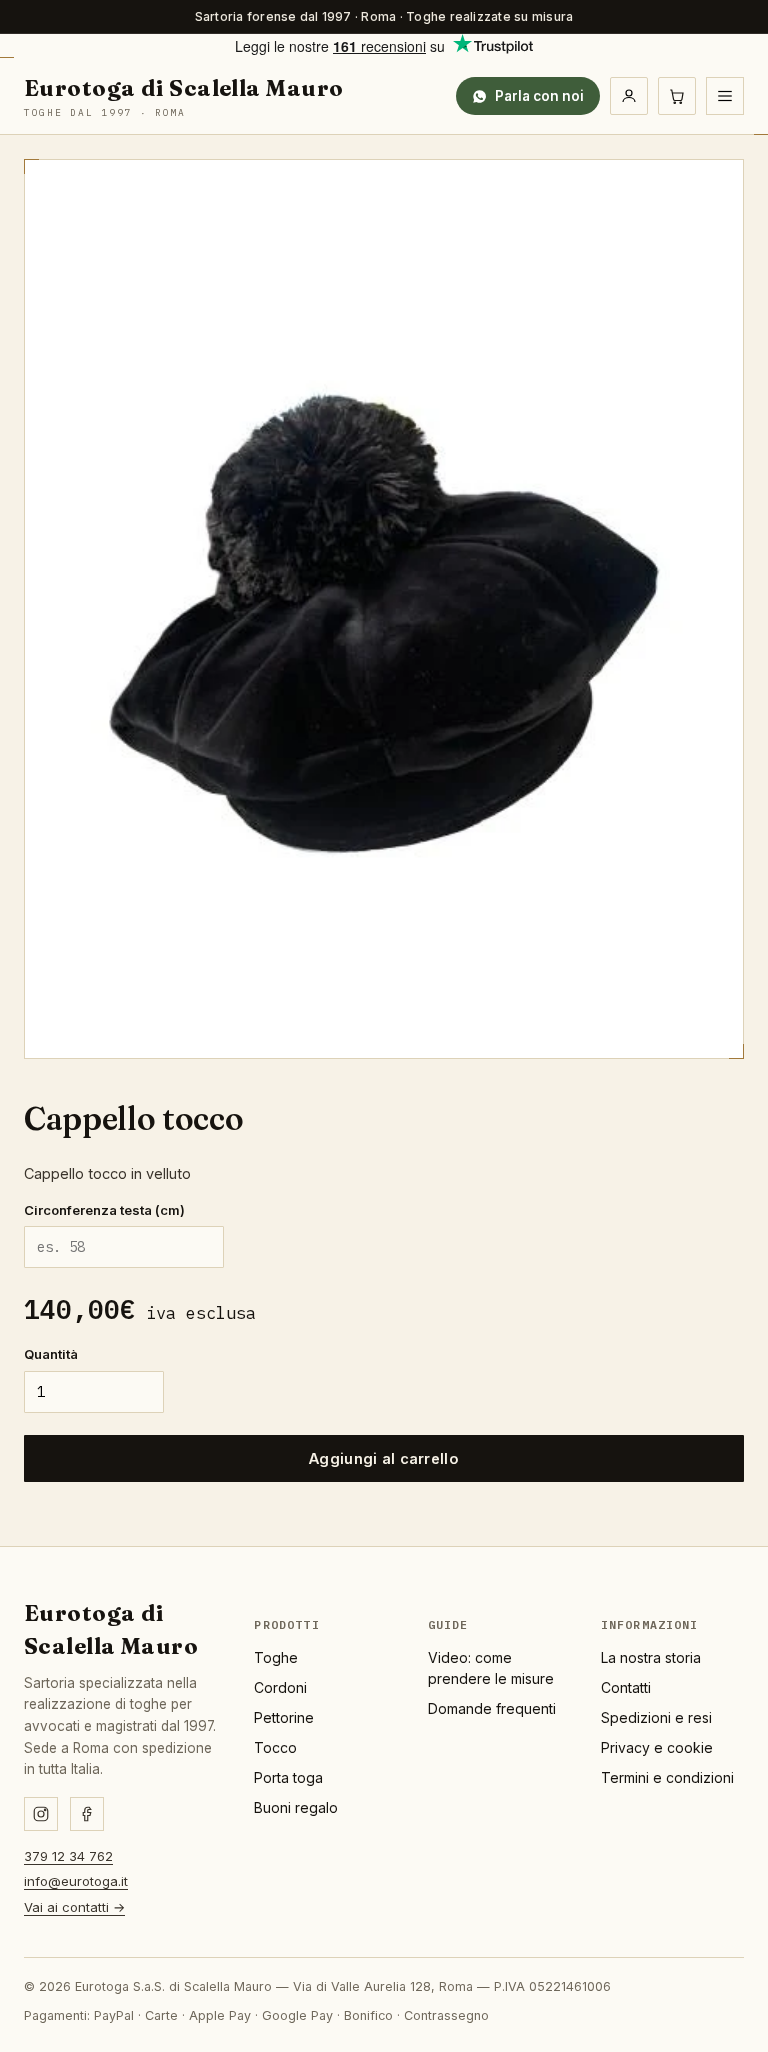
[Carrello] (677, 96)
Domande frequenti (492, 1708)
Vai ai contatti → (74, 1907)
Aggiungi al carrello (384, 1458)
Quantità (51, 1354)
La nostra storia (651, 1657)
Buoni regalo (296, 1807)
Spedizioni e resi (656, 1717)
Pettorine (284, 1717)
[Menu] (725, 96)
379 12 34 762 (68, 1856)
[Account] (629, 96)
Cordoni (280, 1687)
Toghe (276, 1657)
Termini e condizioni (667, 1777)
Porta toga (288, 1777)
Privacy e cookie (657, 1747)
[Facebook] (87, 1814)
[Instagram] (41, 1814)
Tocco (275, 1747)
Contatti (626, 1687)
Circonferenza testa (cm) (104, 1210)
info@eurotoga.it (76, 1881)
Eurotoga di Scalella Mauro (183, 96)
